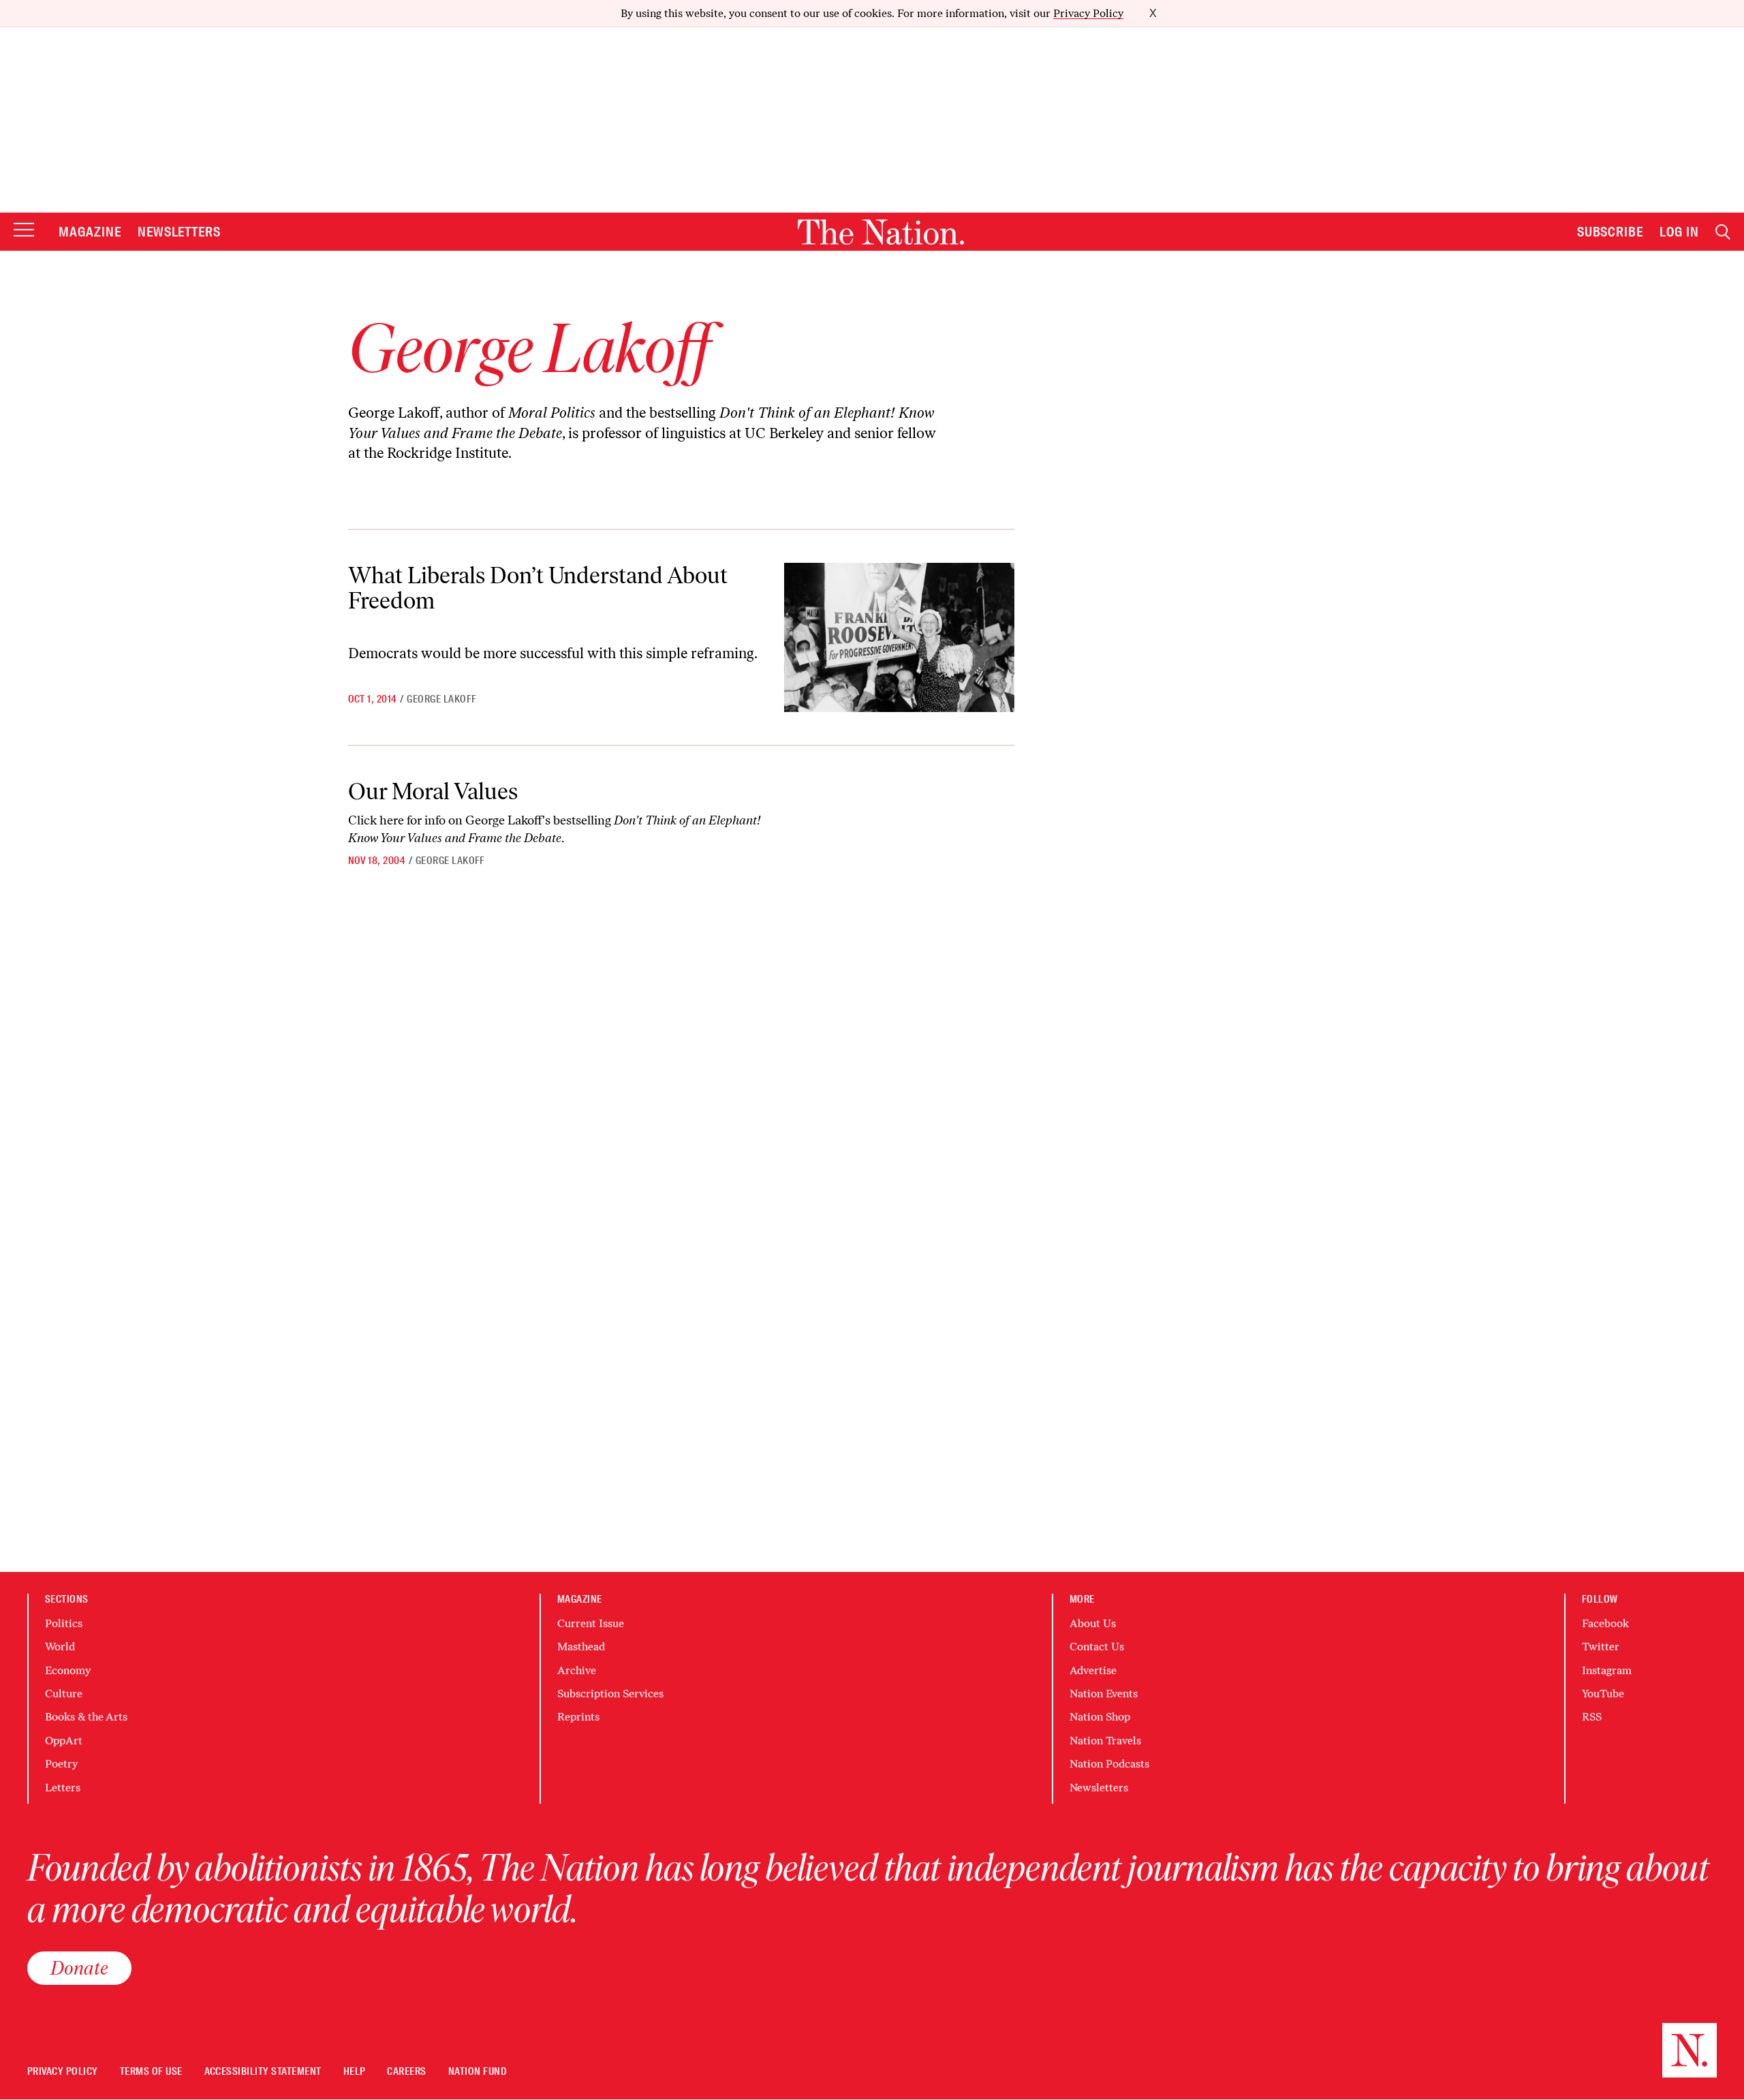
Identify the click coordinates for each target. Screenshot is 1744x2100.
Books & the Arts (86, 1717)
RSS (1592, 1717)
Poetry (61, 1764)
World (60, 1647)
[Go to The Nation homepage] (881, 232)
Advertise (1093, 1670)
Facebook (1605, 1623)
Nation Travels (1105, 1741)
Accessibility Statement (263, 2072)
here (392, 820)
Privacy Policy (1088, 13)
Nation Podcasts (1109, 1764)
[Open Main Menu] (24, 231)
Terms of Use (151, 2072)
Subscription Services (610, 1694)
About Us (1093, 1623)
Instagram (1607, 1670)
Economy (68, 1670)
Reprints (578, 1717)
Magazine (90, 232)
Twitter (1601, 1647)
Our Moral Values (433, 791)
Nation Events (1104, 1694)
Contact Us (1097, 1647)
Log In (1679, 232)
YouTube (1603, 1694)
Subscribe (1610, 232)
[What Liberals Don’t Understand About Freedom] (899, 637)
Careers (406, 2072)
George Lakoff (441, 699)
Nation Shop (1100, 1717)
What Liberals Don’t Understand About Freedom (538, 588)
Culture (64, 1694)
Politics (64, 1623)
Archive (577, 1670)
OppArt (64, 1741)
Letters (63, 1788)
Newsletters (180, 232)
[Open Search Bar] (1723, 232)
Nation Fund (477, 2072)
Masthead (581, 1647)
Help (355, 2072)
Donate (79, 1968)
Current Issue (591, 1623)
